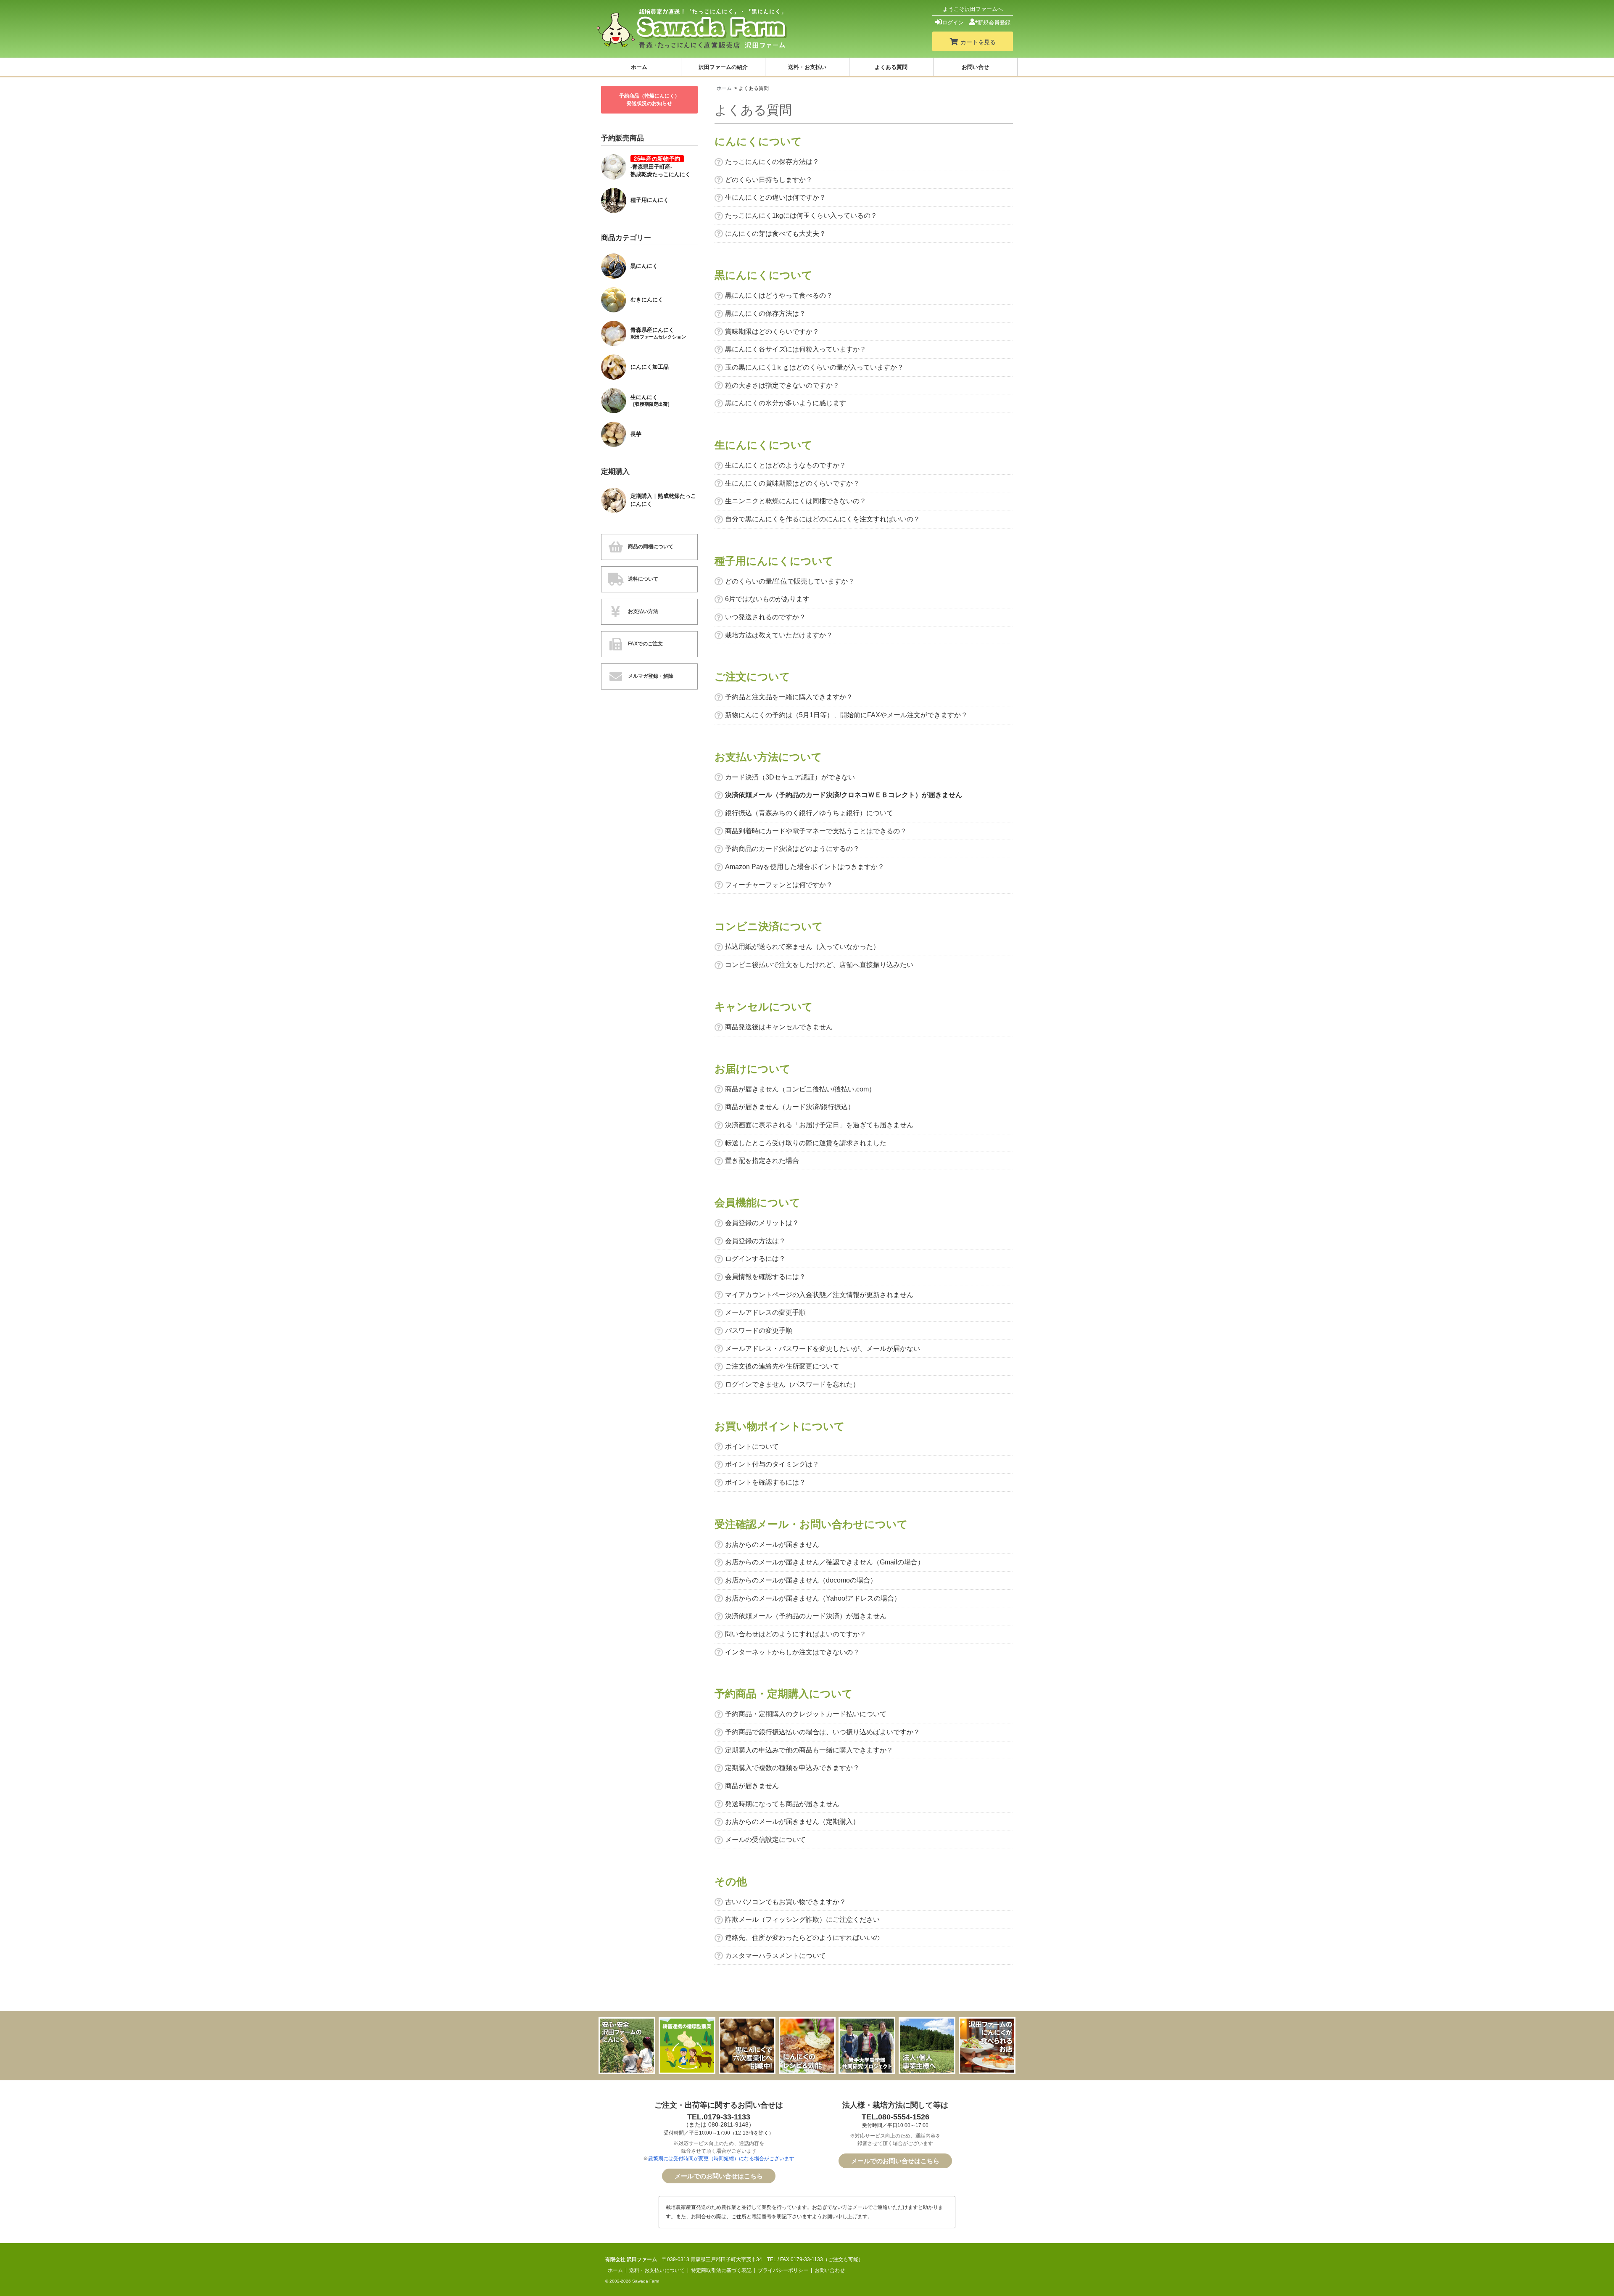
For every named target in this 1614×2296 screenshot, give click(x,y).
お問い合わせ (830, 2270)
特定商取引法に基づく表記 (721, 2270)
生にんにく (651, 400)
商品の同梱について (651, 547)
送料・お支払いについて (657, 2270)
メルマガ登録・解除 (651, 676)
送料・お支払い (807, 67)
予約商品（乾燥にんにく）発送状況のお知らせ (649, 100)
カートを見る (978, 42)
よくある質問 (891, 67)
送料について (643, 579)
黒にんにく (644, 266)
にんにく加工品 (650, 367)
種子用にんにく (650, 200)
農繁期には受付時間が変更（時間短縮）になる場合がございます (721, 2159)
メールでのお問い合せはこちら (719, 2176)
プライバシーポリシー (783, 2270)
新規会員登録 (994, 22)
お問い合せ (975, 67)
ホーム (639, 67)
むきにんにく (647, 300)
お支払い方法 (643, 611)
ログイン (953, 22)
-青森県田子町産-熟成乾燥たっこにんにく (661, 166)
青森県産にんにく (658, 333)
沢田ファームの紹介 (723, 67)
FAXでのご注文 (645, 644)
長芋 (636, 434)
